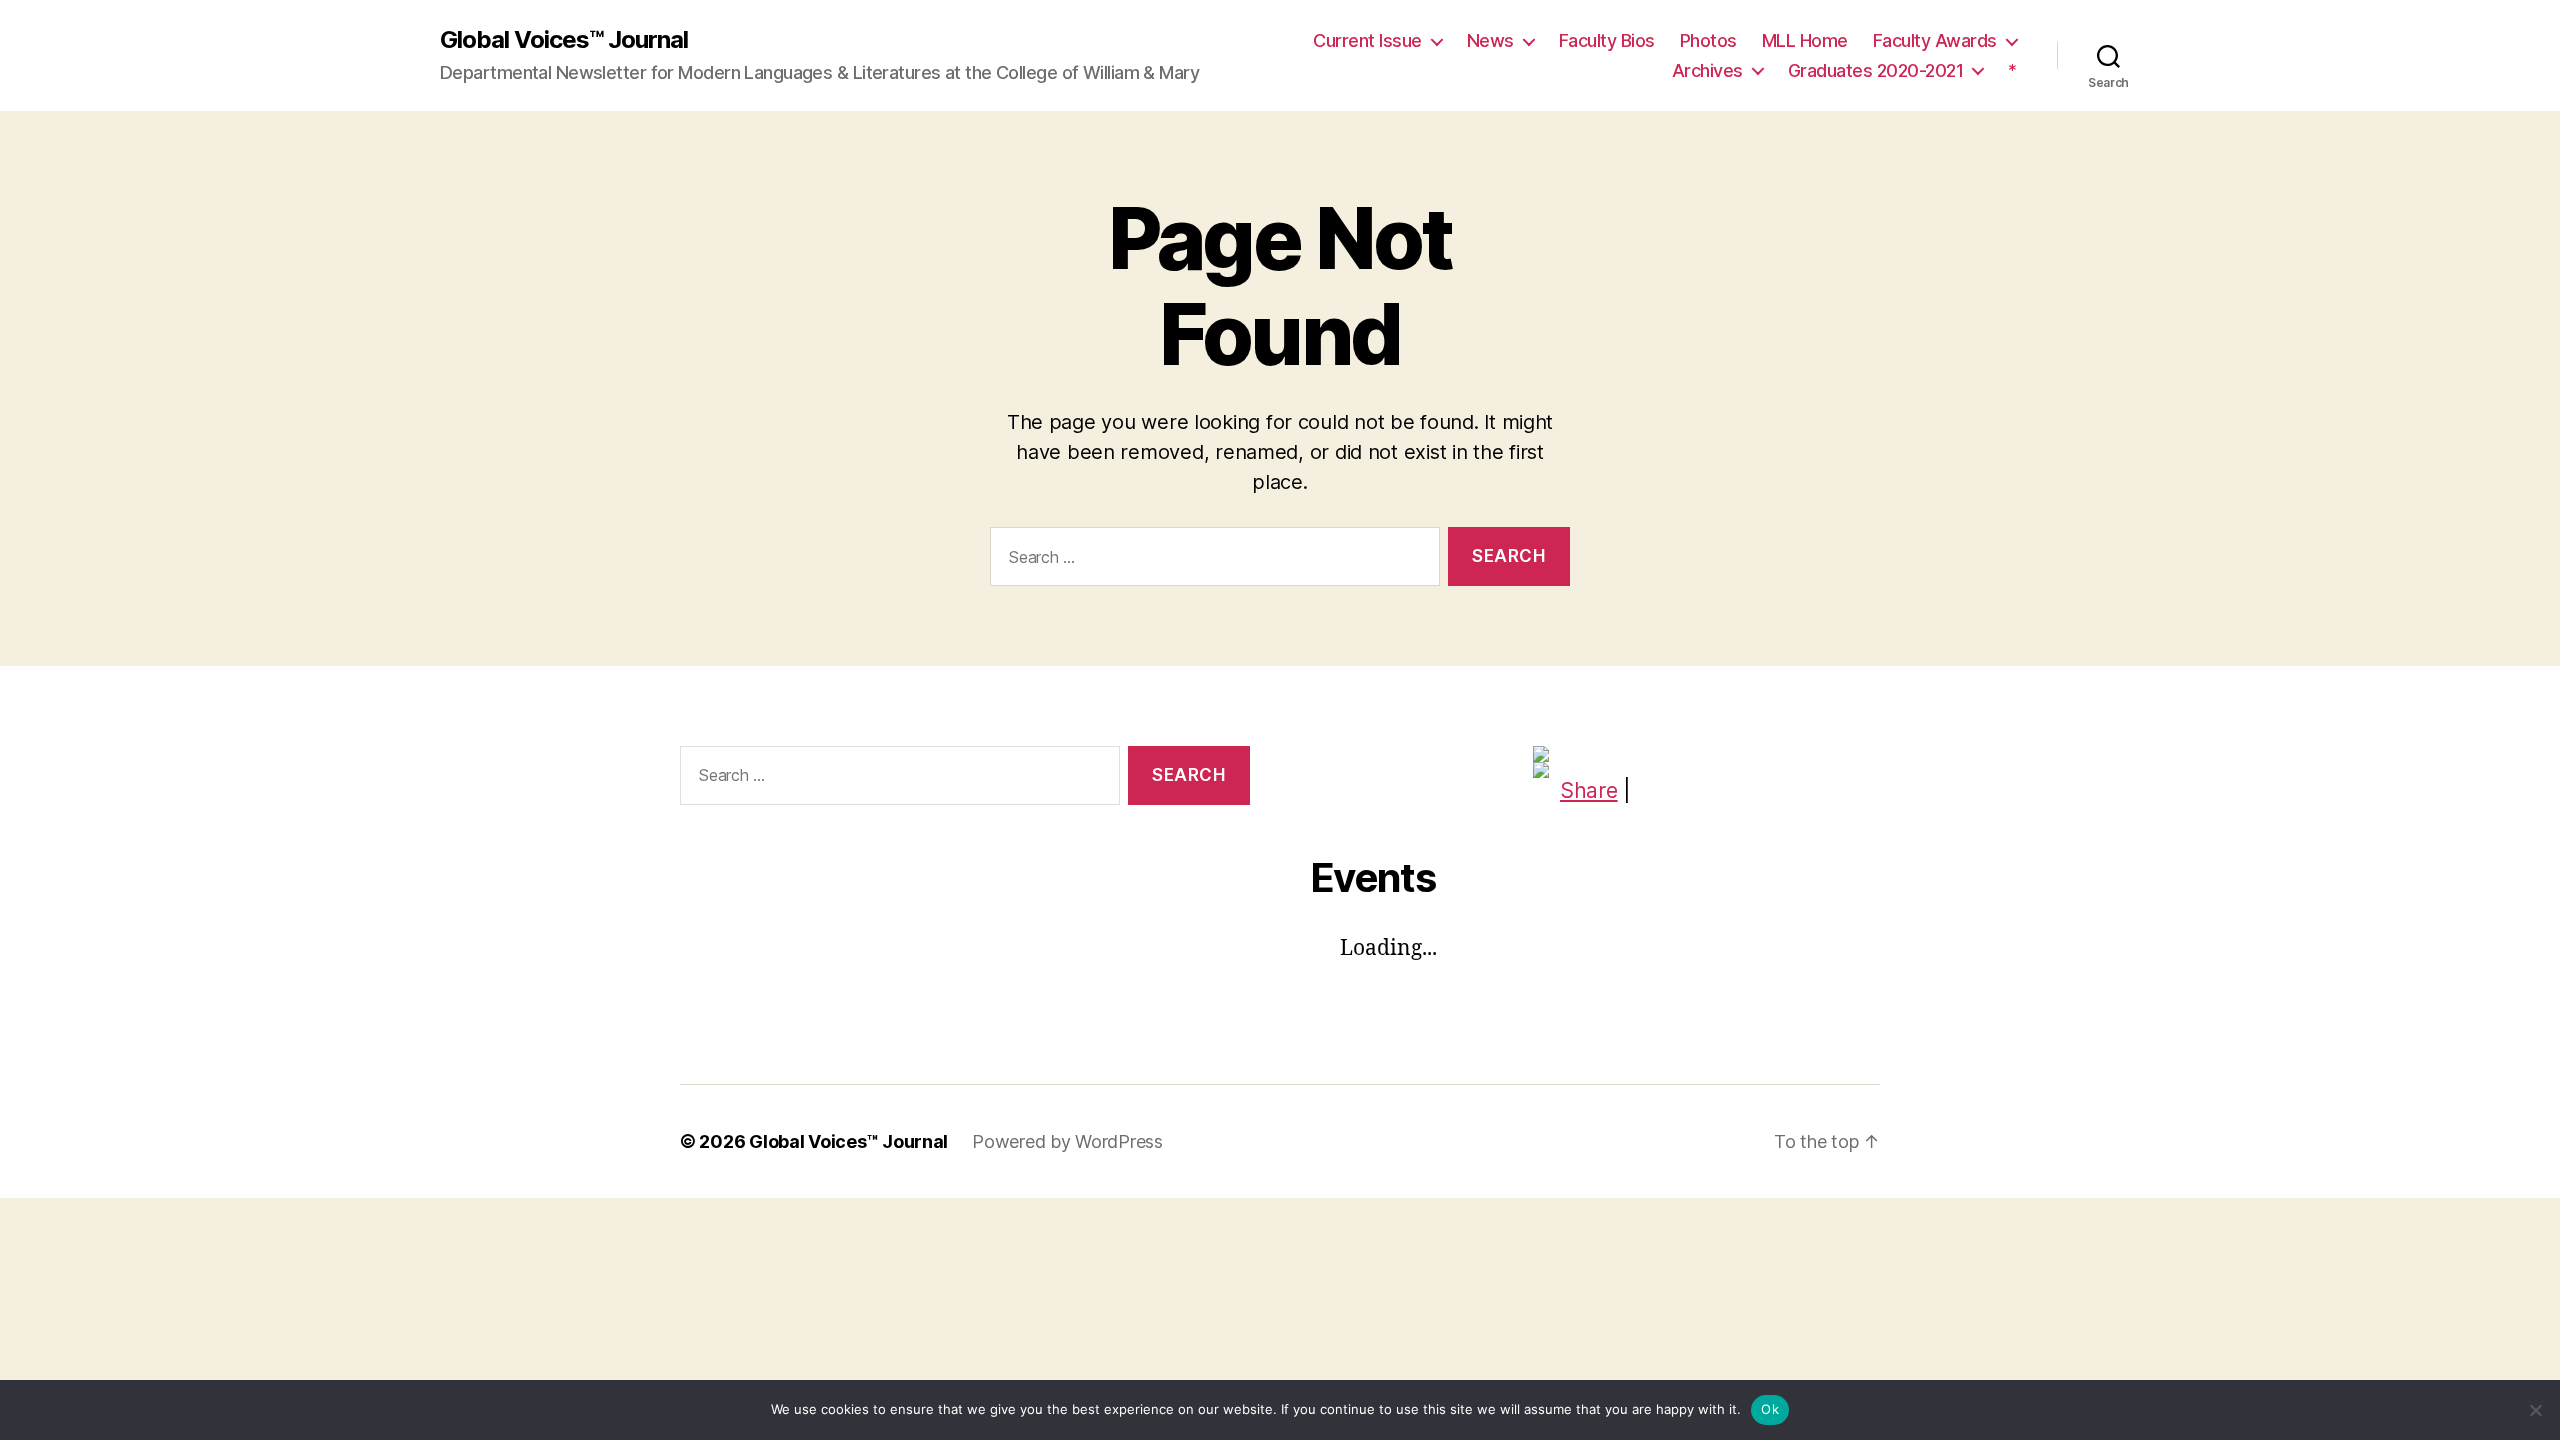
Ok (1770, 1409)
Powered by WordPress (1067, 1141)
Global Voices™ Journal (564, 40)
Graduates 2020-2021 (1876, 70)
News (1490, 40)
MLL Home (1805, 40)
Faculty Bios (1607, 40)
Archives (1707, 70)
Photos (1708, 40)
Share (1589, 790)
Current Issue (1367, 40)
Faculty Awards (1935, 40)
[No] (2535, 1410)
